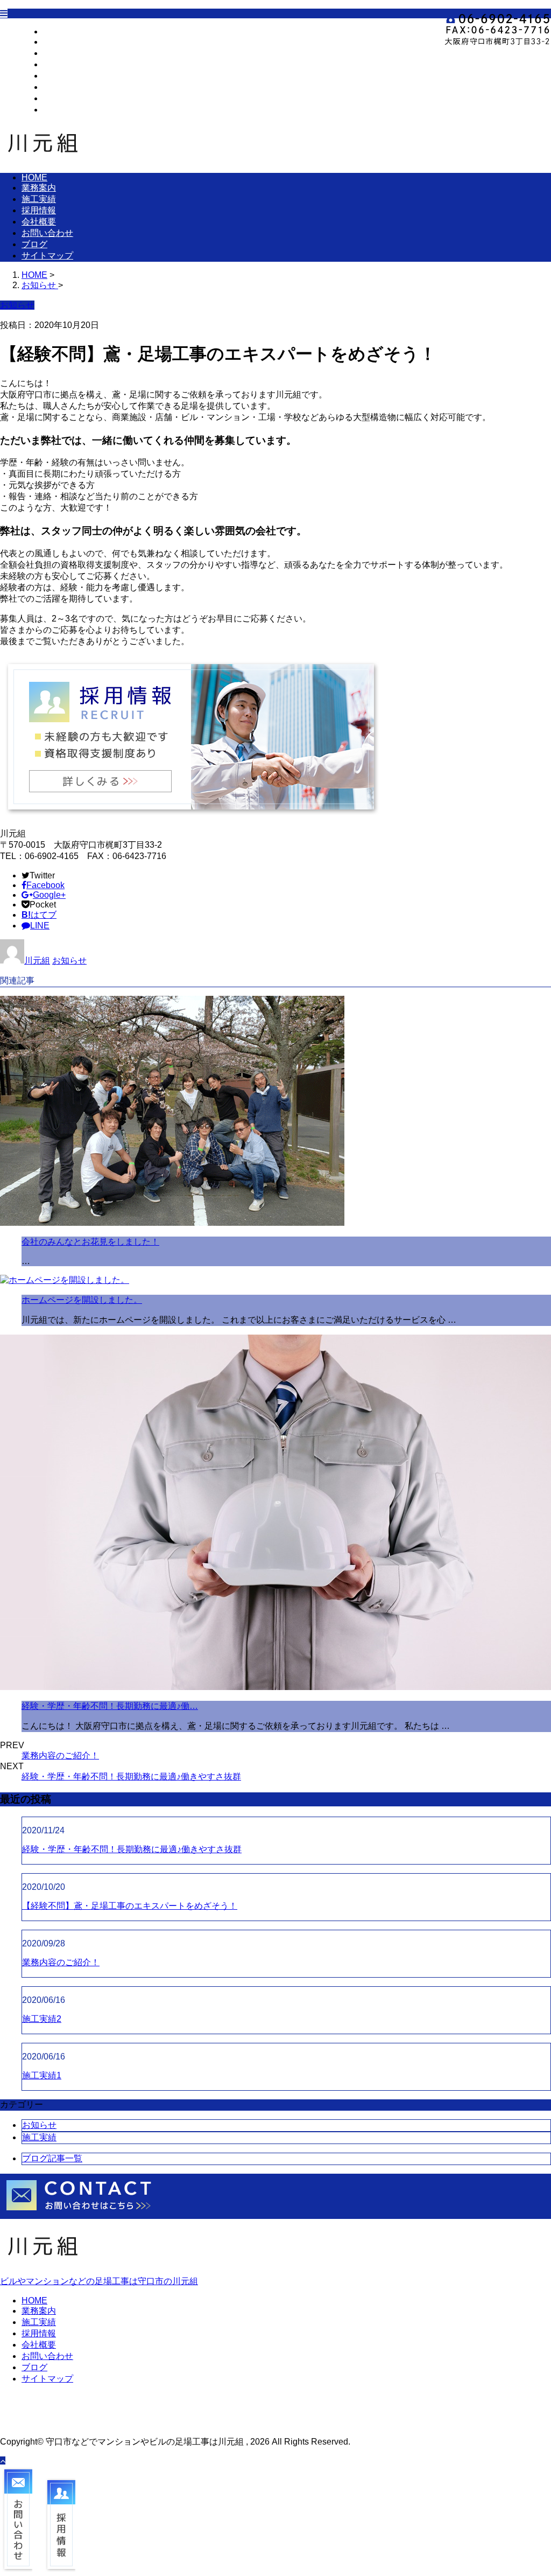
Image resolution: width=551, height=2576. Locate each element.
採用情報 (60, 64)
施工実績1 (42, 2075)
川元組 (37, 961)
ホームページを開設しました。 (82, 1300)
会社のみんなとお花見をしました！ (90, 1242)
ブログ (56, 98)
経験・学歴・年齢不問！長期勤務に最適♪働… (110, 1706)
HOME (56, 32)
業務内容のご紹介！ (60, 1755)
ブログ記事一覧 (52, 2158)
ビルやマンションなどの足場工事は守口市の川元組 (99, 2281)
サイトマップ (69, 110)
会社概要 (60, 76)
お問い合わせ (69, 87)
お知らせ (69, 961)
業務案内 (60, 42)
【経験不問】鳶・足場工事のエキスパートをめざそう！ (130, 1906)
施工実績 (60, 53)
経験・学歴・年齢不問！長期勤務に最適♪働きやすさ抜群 (131, 1776)
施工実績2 (42, 2019)
